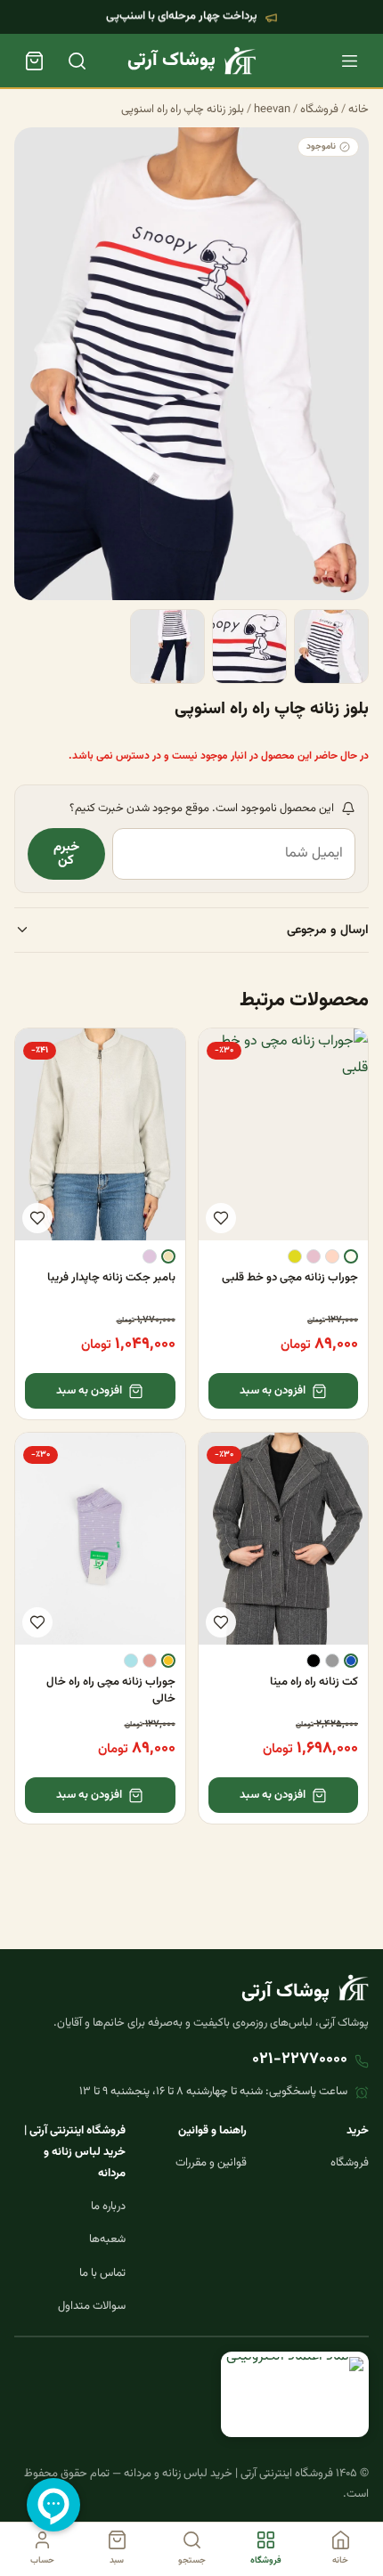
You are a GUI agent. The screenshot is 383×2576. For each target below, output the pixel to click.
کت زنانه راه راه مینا (314, 1682)
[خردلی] (168, 1661)
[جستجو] (77, 61)
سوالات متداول (92, 2306)
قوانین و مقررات (211, 2163)
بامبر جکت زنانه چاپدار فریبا (111, 1278)
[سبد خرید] (34, 61)
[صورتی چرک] (314, 1256)
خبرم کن (66, 854)
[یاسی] (150, 1256)
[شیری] (351, 1256)
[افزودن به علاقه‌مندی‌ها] (221, 1218)
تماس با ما (102, 2273)
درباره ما (108, 2206)
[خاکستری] (332, 1661)
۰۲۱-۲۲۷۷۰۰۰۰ (300, 2060)
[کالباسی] (150, 1661)
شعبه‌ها (107, 2239)
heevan (272, 110)
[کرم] (168, 1256)
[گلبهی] (332, 1256)
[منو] (349, 61)
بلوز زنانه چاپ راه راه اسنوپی (183, 110)
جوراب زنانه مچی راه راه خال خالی (111, 1690)
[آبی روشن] (131, 1661)
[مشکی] (314, 1661)
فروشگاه (319, 110)
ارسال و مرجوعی (328, 930)
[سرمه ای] (351, 1661)
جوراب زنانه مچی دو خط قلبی (290, 1278)
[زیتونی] (295, 1256)
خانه (359, 110)
